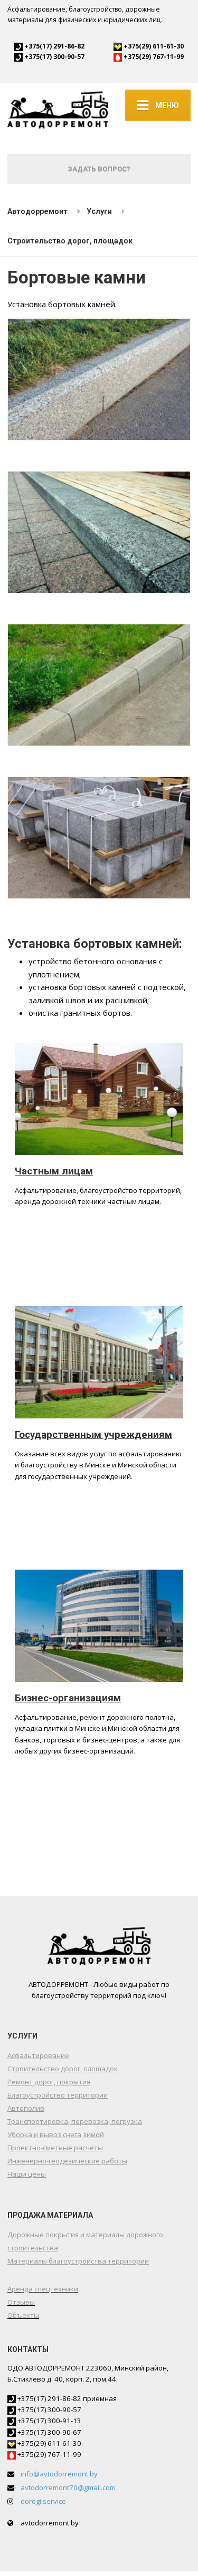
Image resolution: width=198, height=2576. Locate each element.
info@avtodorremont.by (59, 2474)
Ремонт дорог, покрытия (49, 2082)
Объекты (23, 2315)
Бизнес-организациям (68, 1698)
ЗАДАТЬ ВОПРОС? (99, 169)
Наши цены (27, 2174)
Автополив (26, 2108)
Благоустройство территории (58, 2095)
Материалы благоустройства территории (78, 2261)
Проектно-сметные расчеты (55, 2148)
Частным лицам (54, 1171)
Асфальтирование (38, 2055)
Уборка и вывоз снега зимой (56, 2134)
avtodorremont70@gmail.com (68, 2487)
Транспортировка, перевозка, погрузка (75, 2121)
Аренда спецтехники (43, 2289)
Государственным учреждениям (93, 1435)
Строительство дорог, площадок (63, 2069)
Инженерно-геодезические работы (67, 2161)
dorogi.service (43, 2501)
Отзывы (21, 2302)
